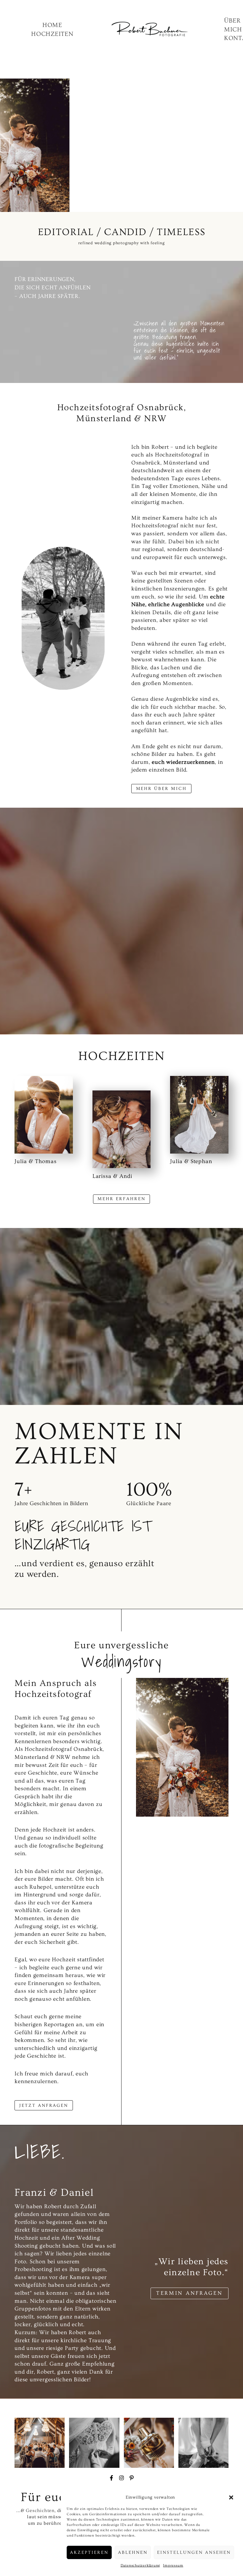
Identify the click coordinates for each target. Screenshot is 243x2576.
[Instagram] (121, 2478)
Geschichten (40, 2511)
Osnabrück (146, 463)
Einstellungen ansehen (194, 2552)
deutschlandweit (154, 471)
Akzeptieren (89, 2552)
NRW (64, 1757)
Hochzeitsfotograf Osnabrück (64, 1749)
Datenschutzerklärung (140, 2565)
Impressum (173, 2565)
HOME (52, 25)
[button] (231, 2497)
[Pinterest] (132, 2478)
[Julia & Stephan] (199, 1115)
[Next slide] (238, 145)
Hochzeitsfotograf (155, 526)
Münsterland (181, 463)
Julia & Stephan (191, 1161)
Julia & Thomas (35, 1161)
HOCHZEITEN (52, 34)
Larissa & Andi (112, 1176)
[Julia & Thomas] (44, 1115)
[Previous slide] (5, 145)
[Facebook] (111, 2478)
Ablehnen (133, 2552)
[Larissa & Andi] (122, 1129)
